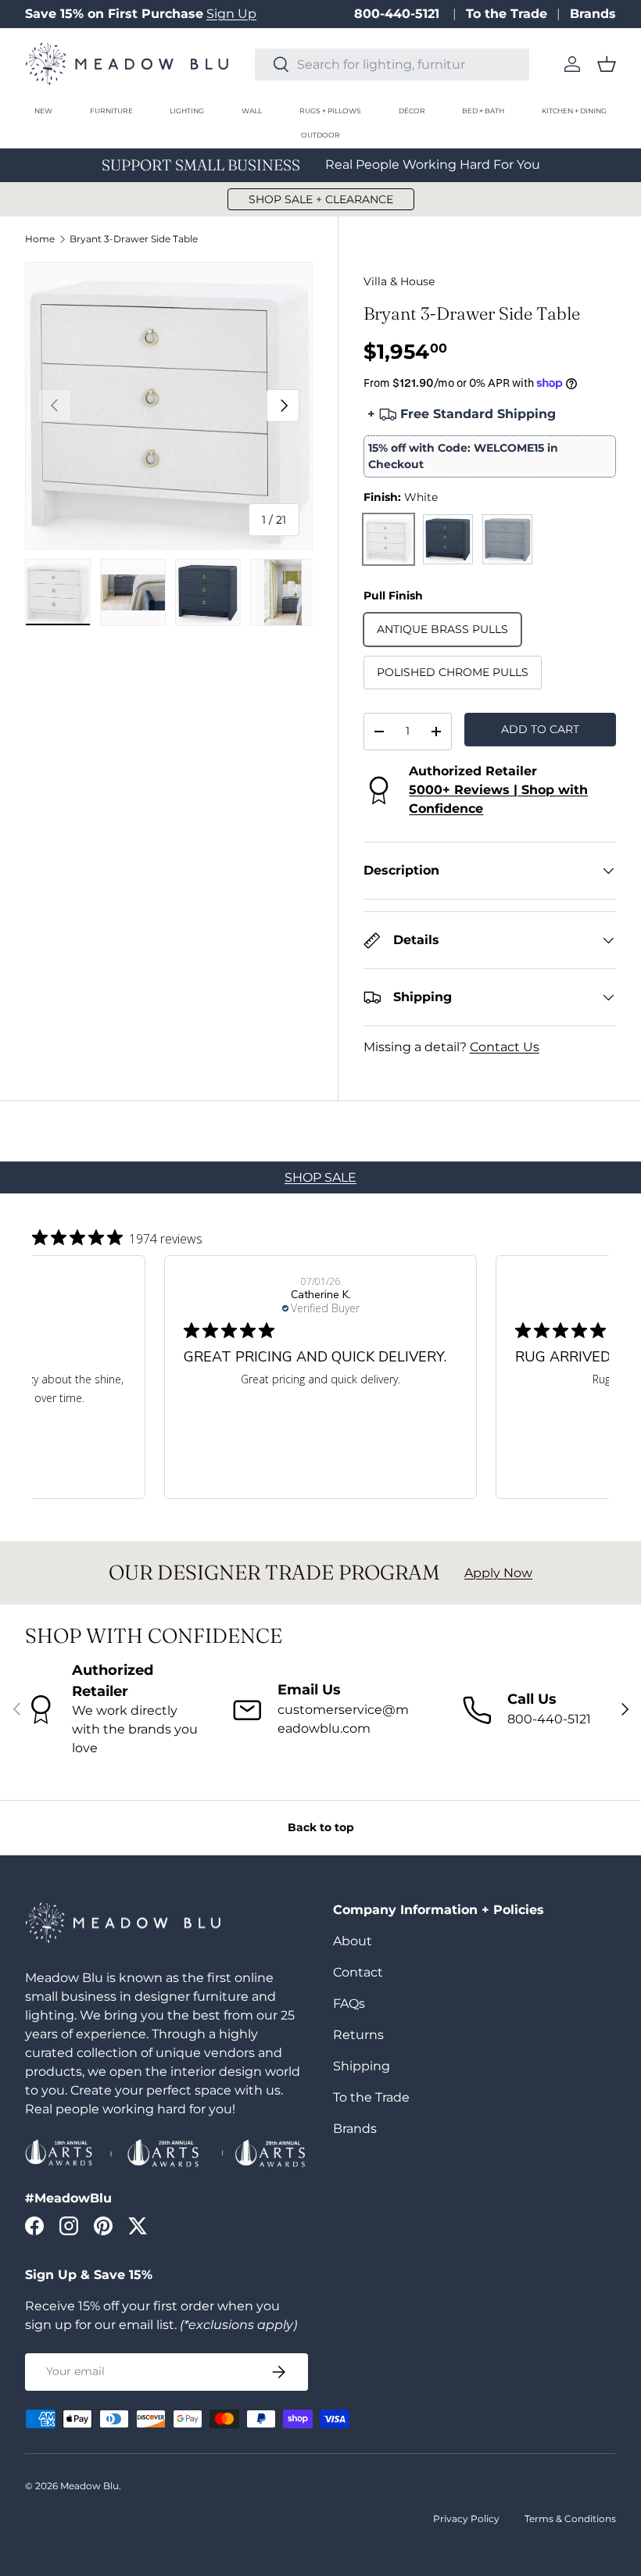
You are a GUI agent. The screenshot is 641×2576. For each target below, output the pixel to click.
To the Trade (507, 14)
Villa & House (399, 281)
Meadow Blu (90, 2486)
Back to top (321, 1827)
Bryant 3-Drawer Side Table (134, 239)
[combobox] (392, 64)
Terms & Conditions (570, 2519)
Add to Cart (540, 729)
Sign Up (231, 14)
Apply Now (498, 1573)
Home (40, 239)
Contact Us (505, 1047)
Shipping (362, 2066)
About (353, 1941)
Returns (358, 2035)
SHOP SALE (320, 1177)
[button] (607, 64)
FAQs (349, 2004)
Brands (593, 14)
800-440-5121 (399, 14)
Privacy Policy (466, 2519)
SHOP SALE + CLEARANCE (321, 199)
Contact (358, 1972)
